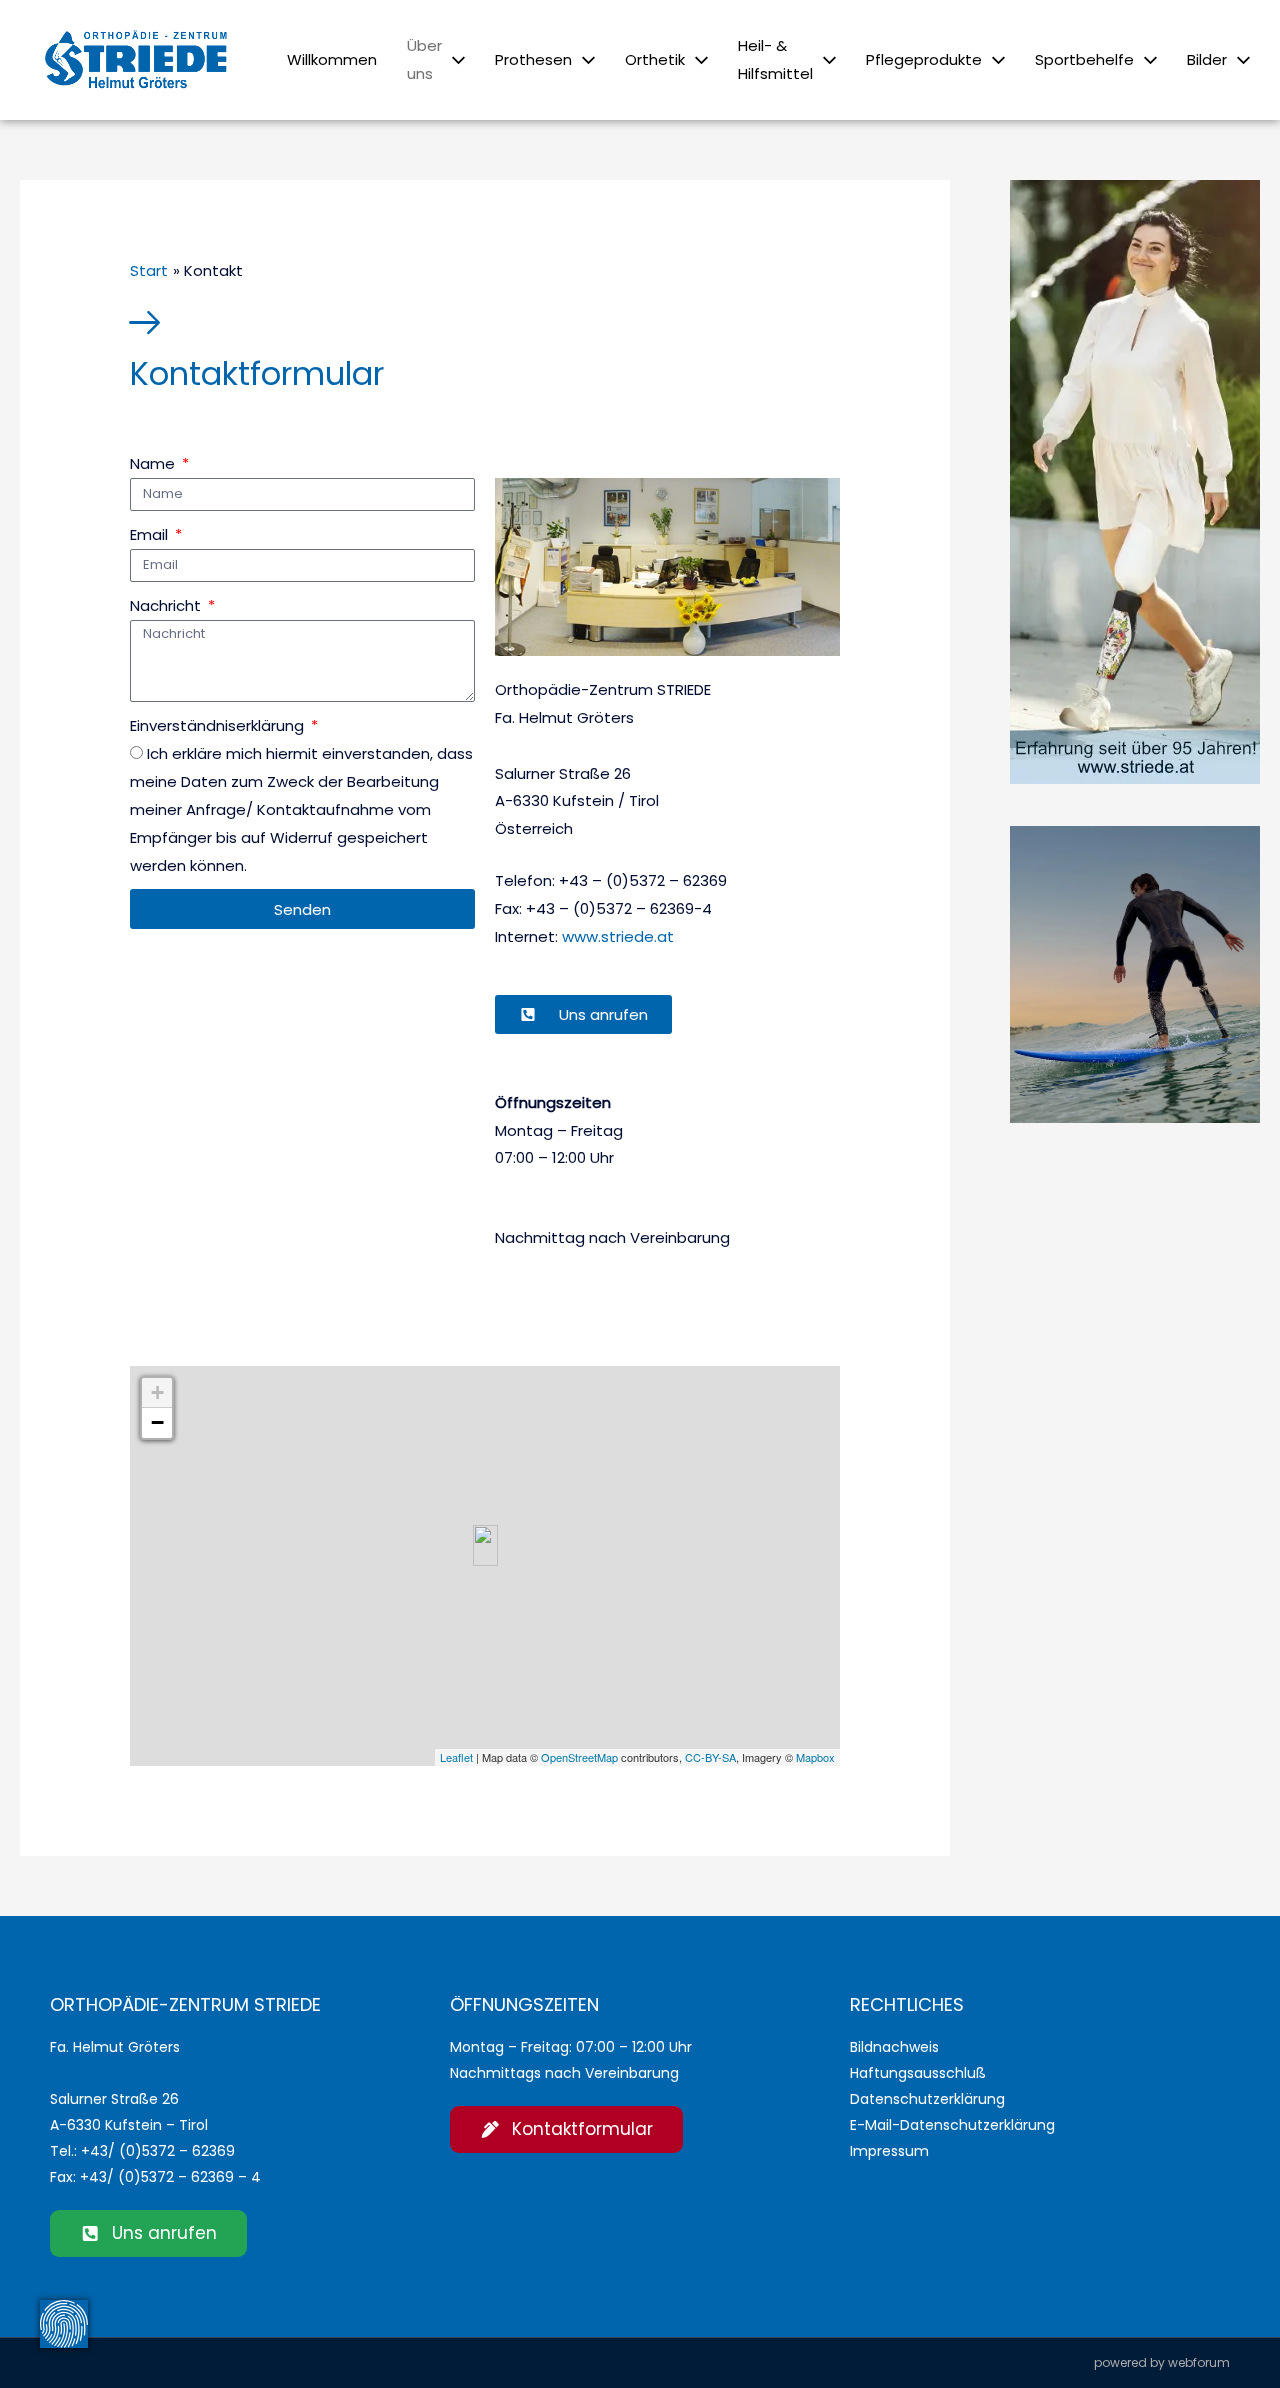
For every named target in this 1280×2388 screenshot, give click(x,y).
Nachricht (167, 605)
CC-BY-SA (710, 1757)
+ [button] (157, 1392)
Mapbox (815, 1757)
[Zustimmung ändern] (64, 2324)
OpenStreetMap (579, 1757)
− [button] (157, 1422)
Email (151, 534)
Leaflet (456, 1757)
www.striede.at (618, 936)
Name (154, 463)
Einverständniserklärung (219, 725)
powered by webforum (1162, 2362)
